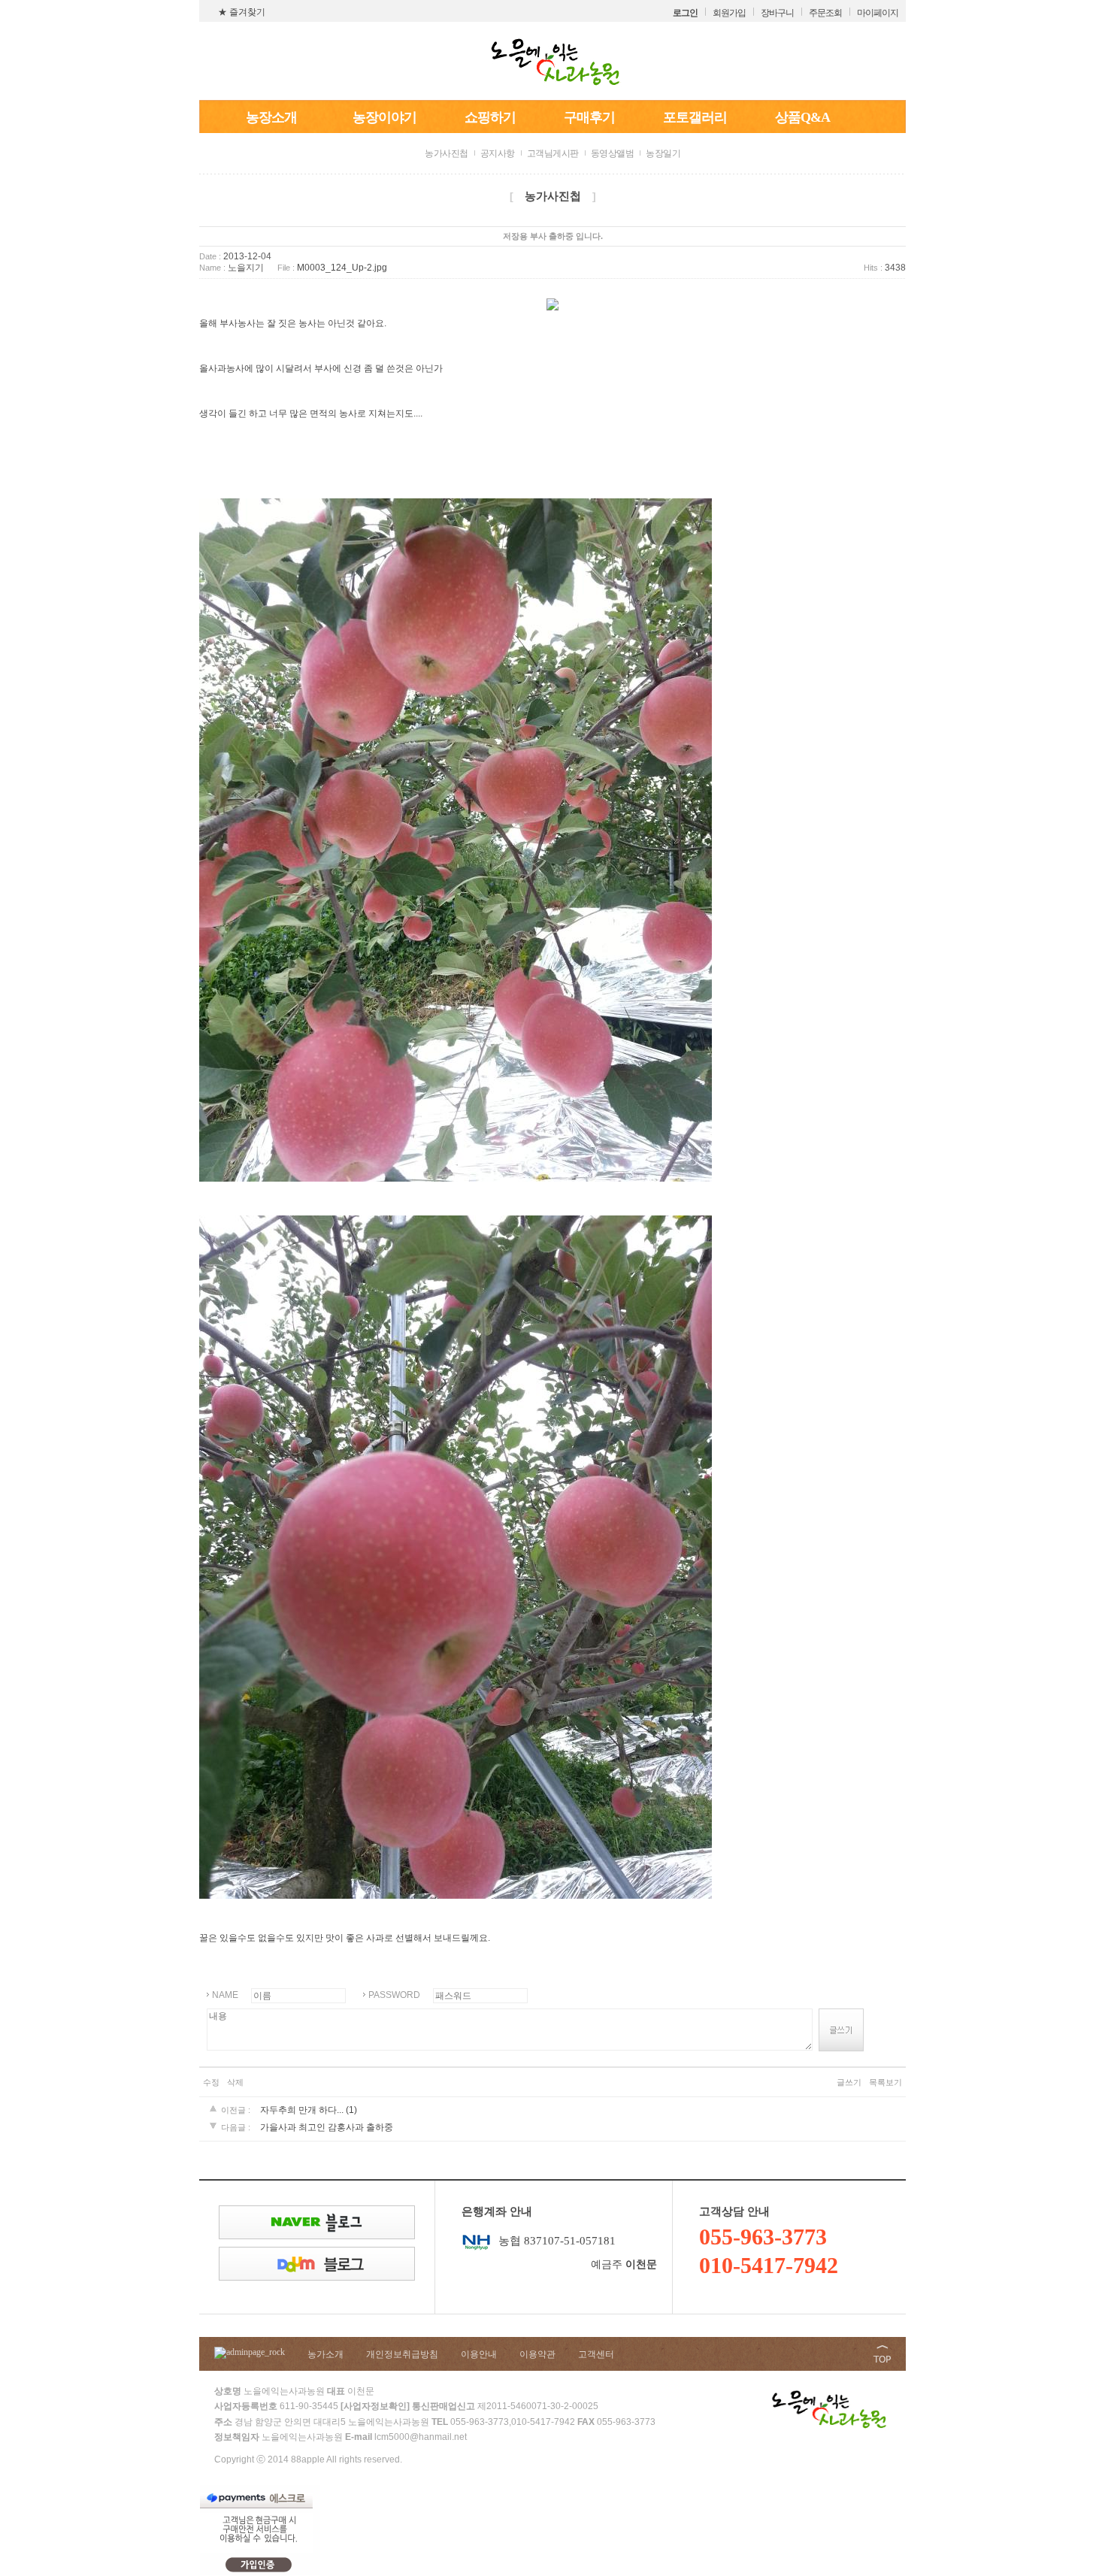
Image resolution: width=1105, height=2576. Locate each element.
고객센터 (596, 2354)
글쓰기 (849, 2082)
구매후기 (589, 117)
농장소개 (271, 117)
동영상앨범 (613, 153)
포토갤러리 (695, 117)
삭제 (235, 2082)
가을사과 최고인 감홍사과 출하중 (327, 2127)
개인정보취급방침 (402, 2354)
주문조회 (825, 13)
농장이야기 (384, 117)
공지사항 (498, 153)
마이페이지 (878, 13)
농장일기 (663, 153)
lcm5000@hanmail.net (421, 2437)
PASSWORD (394, 1995)
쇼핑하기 (490, 117)
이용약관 (537, 2354)
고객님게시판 (553, 153)
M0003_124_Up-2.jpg (342, 268)
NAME (225, 1995)
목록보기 (886, 2082)
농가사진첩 (447, 153)
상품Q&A (802, 117)
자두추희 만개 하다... (302, 2110)
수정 (211, 2082)
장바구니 (777, 13)
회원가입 (729, 13)
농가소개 (325, 2354)
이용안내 (479, 2354)
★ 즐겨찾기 (242, 12)
